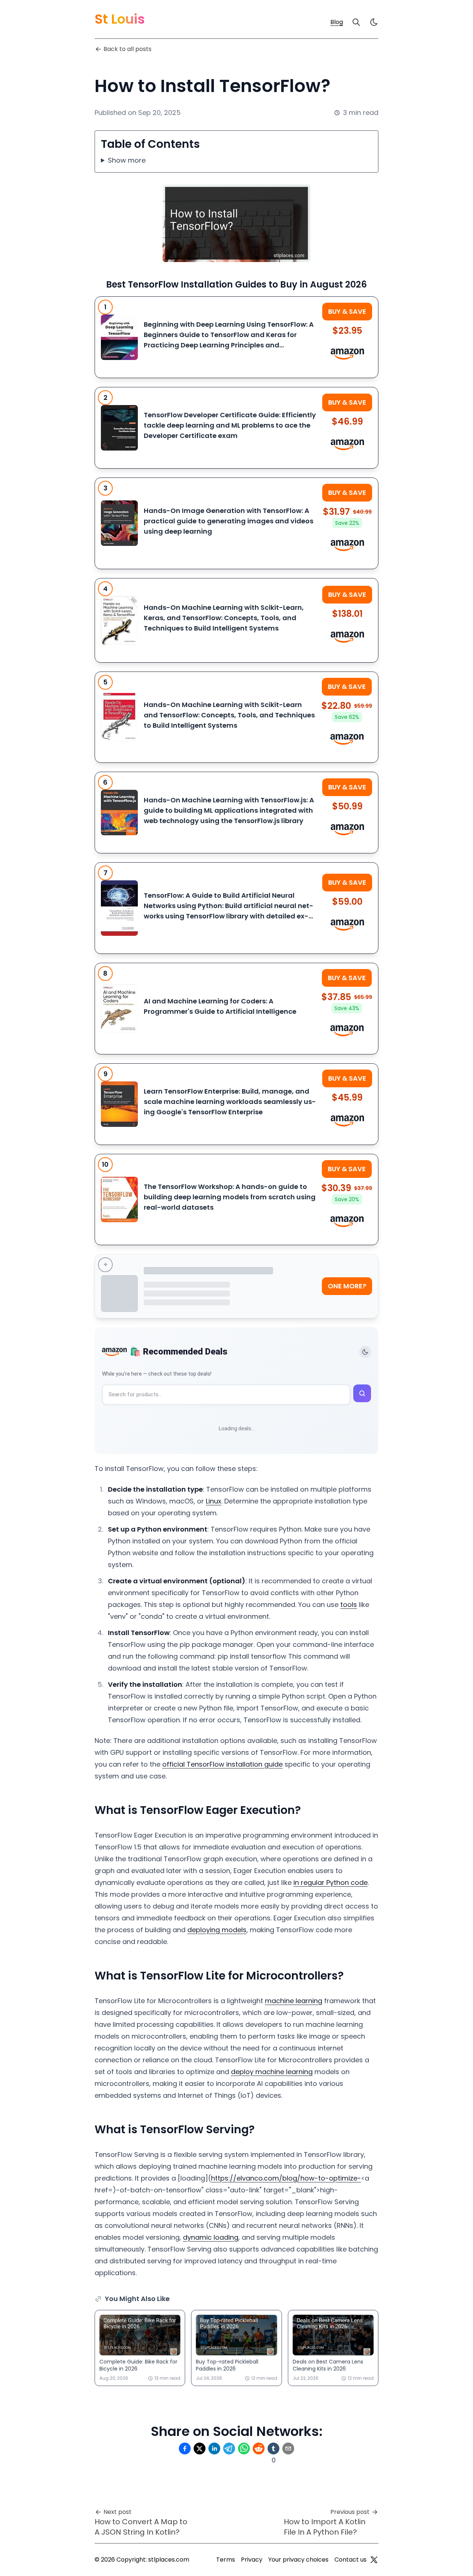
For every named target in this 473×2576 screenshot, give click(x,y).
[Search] (356, 22)
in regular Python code (331, 1882)
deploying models (217, 1930)
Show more (127, 160)
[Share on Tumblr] (273, 2448)
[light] (374, 22)
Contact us (351, 2560)
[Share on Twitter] (200, 2448)
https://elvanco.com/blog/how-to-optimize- (286, 2178)
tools (349, 1605)
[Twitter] (374, 2560)
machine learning (294, 2001)
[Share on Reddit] (259, 2448)
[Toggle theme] (365, 1352)
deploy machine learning (272, 2072)
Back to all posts (127, 49)
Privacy (252, 2560)
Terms (226, 2560)
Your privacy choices (298, 2560)
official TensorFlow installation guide (222, 1764)
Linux (214, 1501)
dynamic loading (211, 2237)
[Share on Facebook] (185, 2448)
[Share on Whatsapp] (244, 2448)
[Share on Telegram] (229, 2448)
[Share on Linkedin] (214, 2448)
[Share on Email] (288, 2448)
